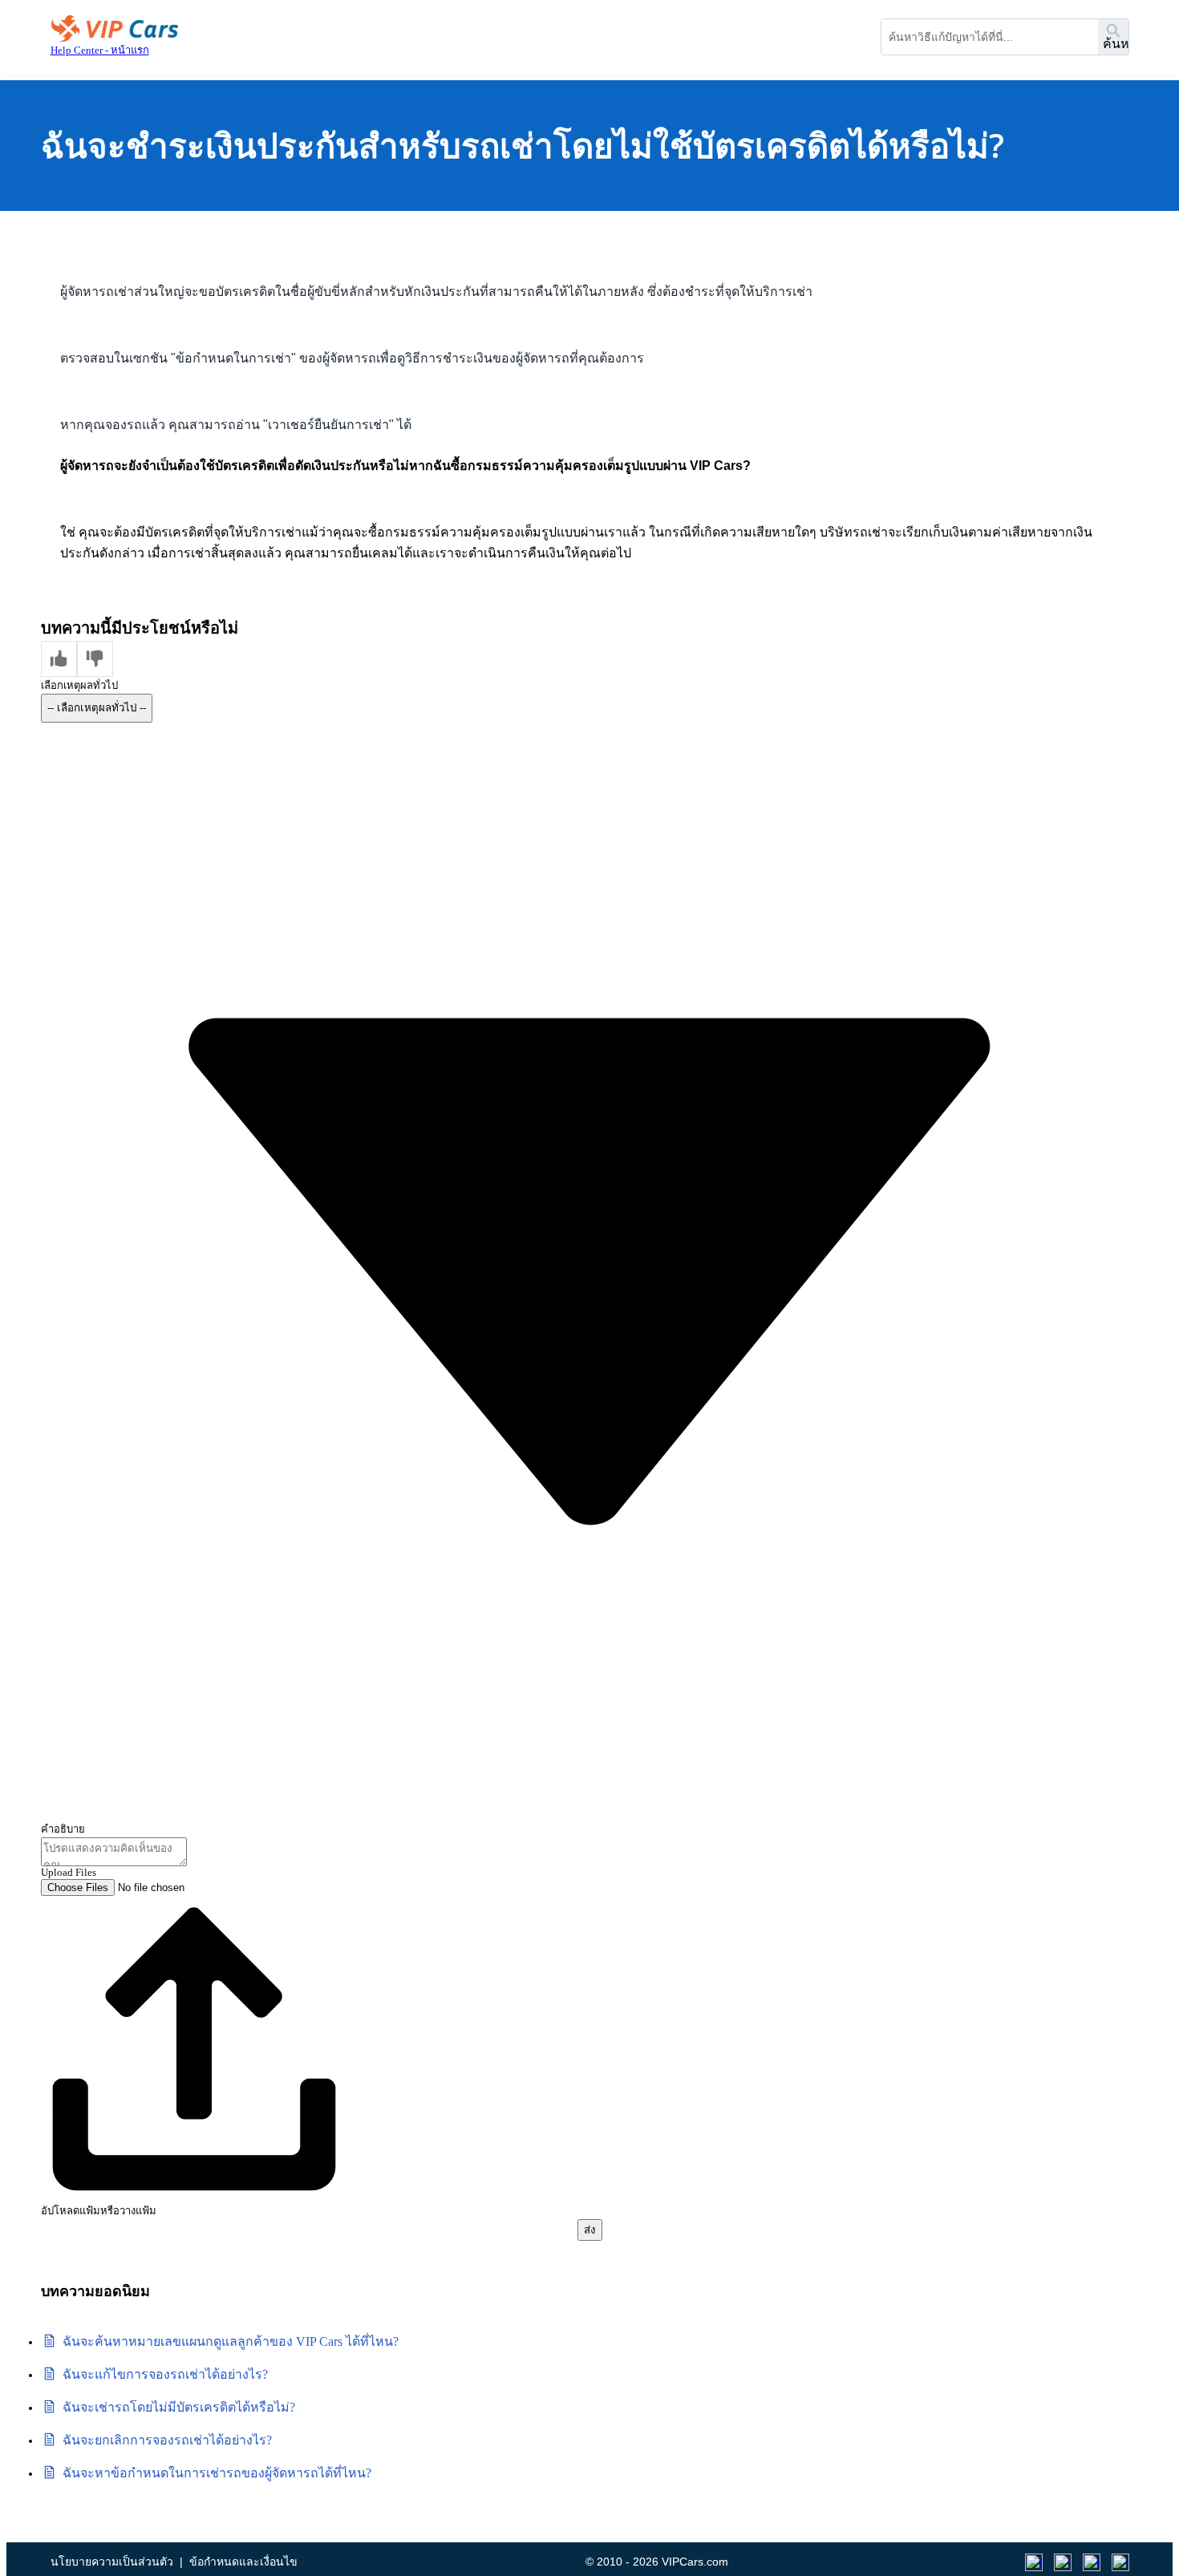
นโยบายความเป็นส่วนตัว (112, 2562)
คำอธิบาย (63, 1829)
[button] (59, 659)
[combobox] (990, 37)
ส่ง (590, 2230)
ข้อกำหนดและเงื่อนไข (243, 2562)
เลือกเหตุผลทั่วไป (79, 685)
